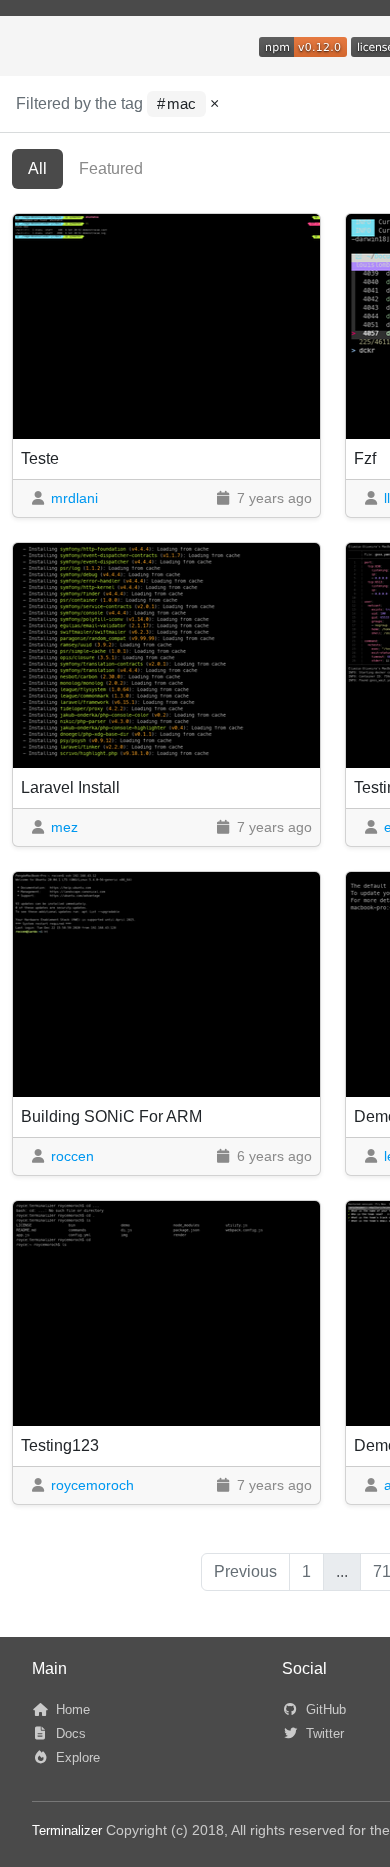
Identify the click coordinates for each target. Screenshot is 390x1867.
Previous (245, 1571)
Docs (69, 1733)
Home (71, 1709)
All (37, 168)
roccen (72, 1156)
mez (64, 827)
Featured (111, 168)
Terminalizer (67, 1830)
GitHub (324, 1709)
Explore (76, 1757)
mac (181, 104)
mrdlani (74, 498)
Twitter (323, 1733)
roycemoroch (92, 1485)
